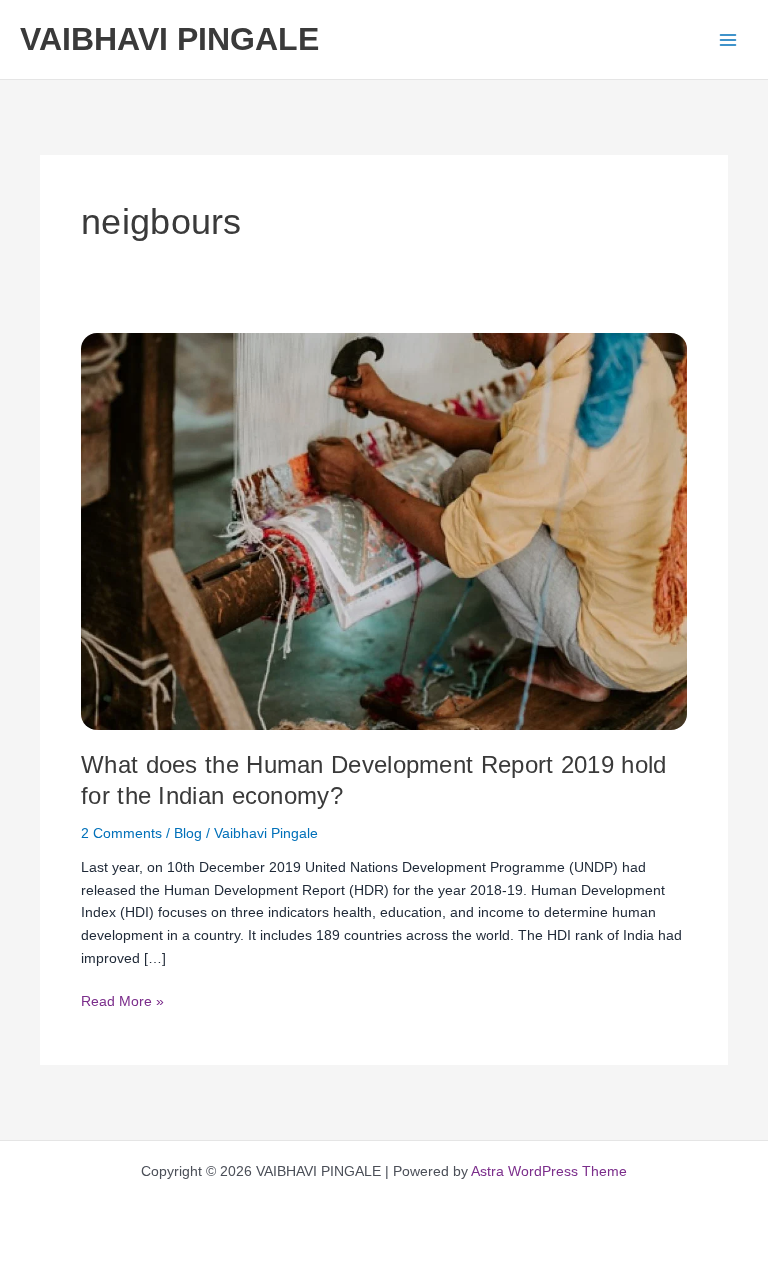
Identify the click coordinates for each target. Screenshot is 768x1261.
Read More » (122, 1000)
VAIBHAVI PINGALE (169, 39)
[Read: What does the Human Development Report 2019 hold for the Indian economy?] (384, 530)
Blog (188, 833)
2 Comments (121, 833)
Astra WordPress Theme (549, 1171)
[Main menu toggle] (728, 39)
